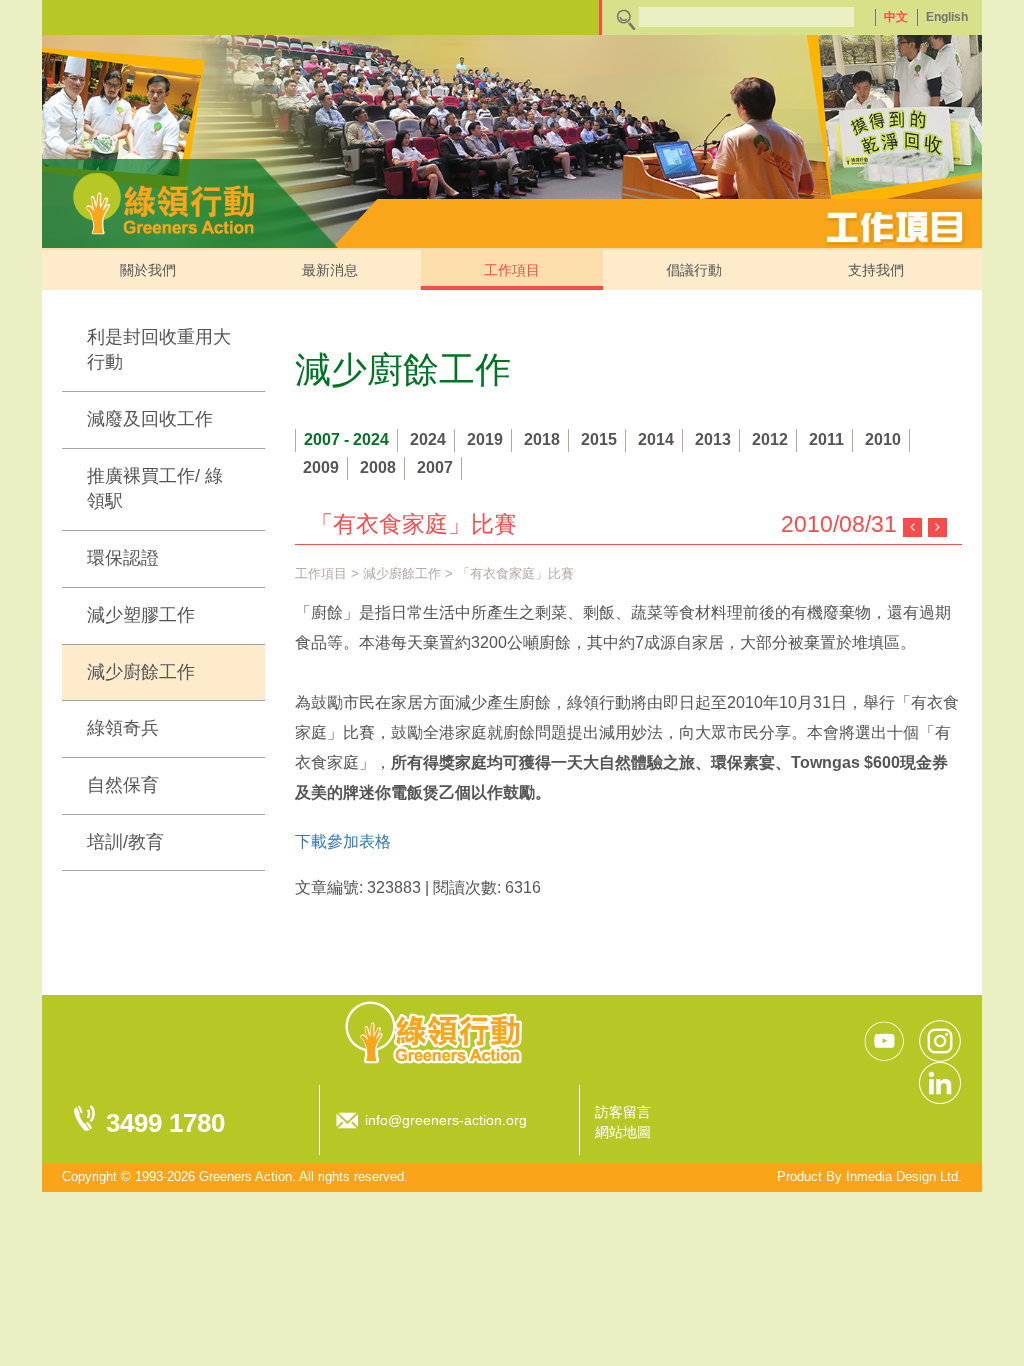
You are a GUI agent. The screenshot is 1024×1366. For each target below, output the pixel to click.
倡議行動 (694, 270)
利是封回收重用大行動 (159, 350)
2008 (378, 467)
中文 (896, 17)
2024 (428, 439)
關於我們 (148, 270)
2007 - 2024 (346, 439)
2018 (542, 439)
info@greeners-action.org (446, 1120)
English (947, 17)
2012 (770, 439)
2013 (713, 439)
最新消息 (330, 270)
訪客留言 (623, 1112)
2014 (656, 439)
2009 (321, 467)
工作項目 (512, 270)
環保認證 (123, 558)
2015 (599, 439)
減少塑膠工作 (141, 615)
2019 (485, 439)
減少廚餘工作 (141, 672)
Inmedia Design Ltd (902, 1176)
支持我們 (876, 270)
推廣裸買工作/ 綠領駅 (155, 489)
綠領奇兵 (123, 728)
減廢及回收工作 (150, 419)
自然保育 (123, 785)
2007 (435, 467)
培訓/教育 (125, 842)
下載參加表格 (343, 841)
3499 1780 (165, 1123)
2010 (883, 439)
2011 (826, 439)
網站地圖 (623, 1132)
